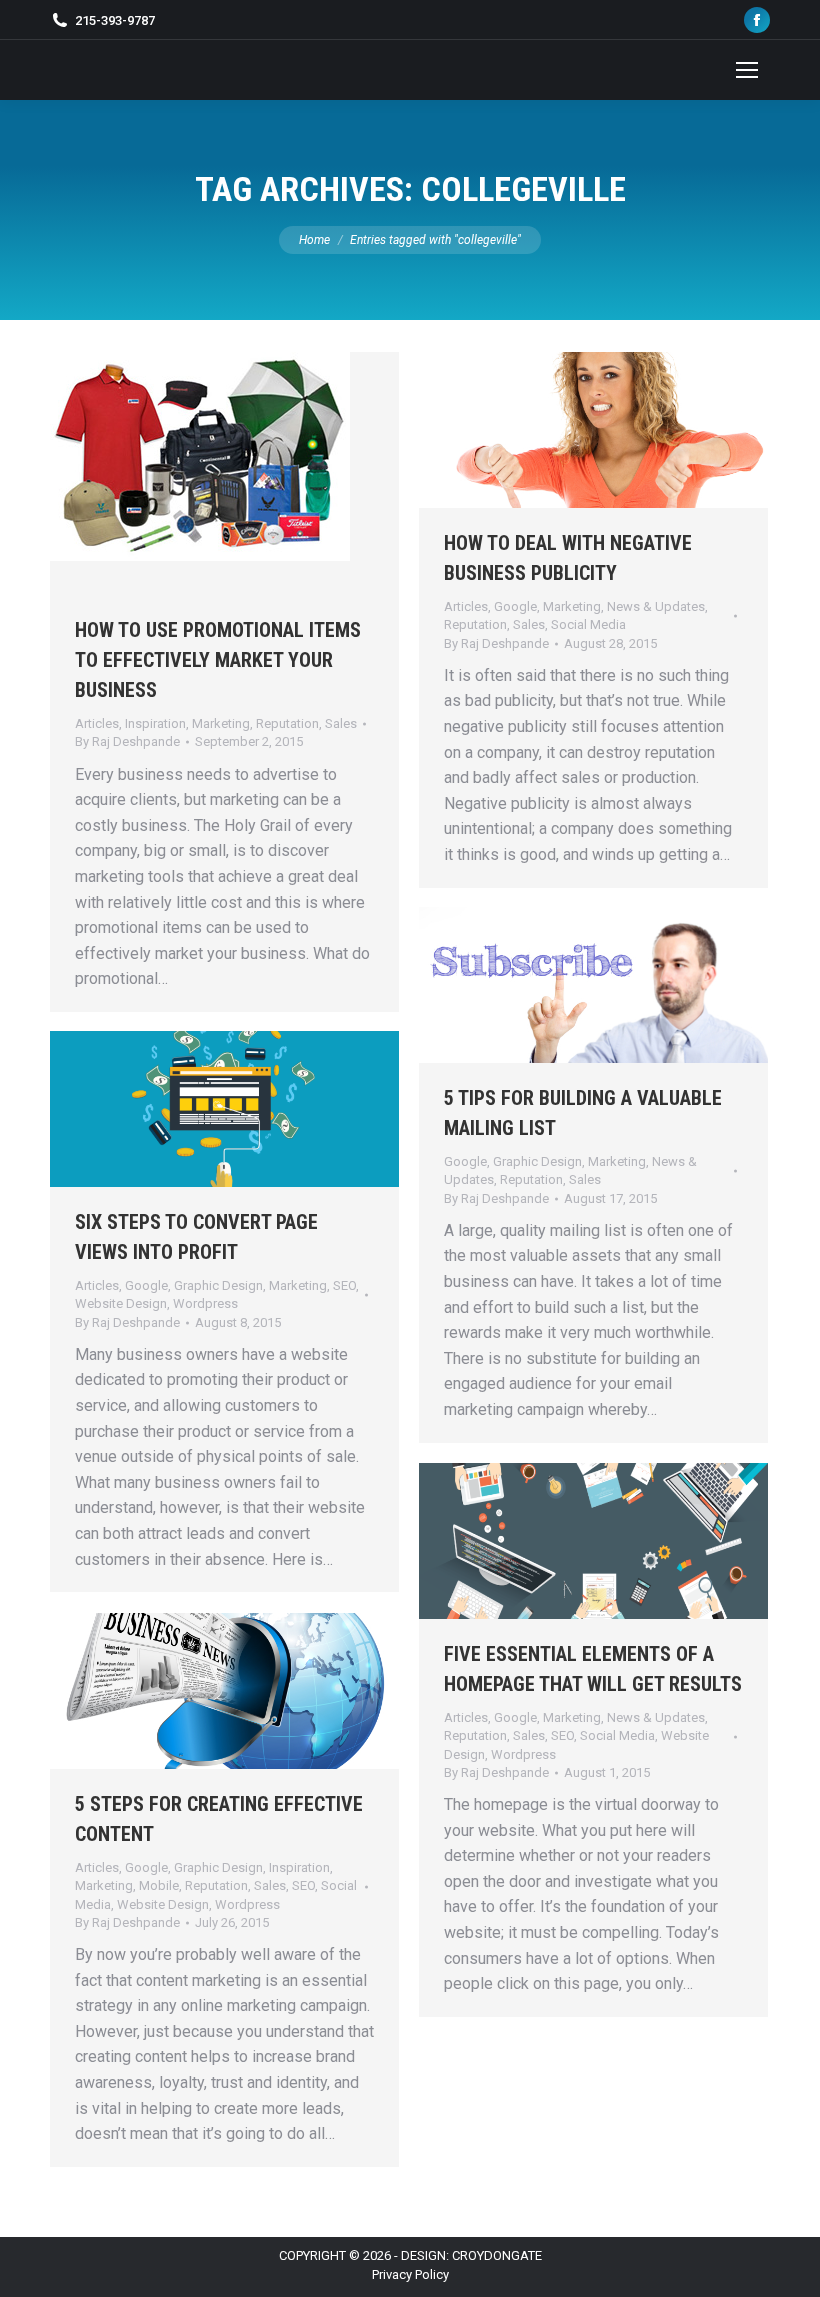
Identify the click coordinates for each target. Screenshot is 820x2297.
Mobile (159, 1885)
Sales (341, 723)
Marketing (221, 723)
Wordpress (205, 1303)
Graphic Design (537, 1161)
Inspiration (155, 723)
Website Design (121, 1303)
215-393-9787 (115, 20)
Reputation (287, 723)
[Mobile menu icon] (747, 70)
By (127, 741)
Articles (97, 723)
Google (515, 606)
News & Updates (656, 606)
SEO (344, 1285)
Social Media (588, 624)
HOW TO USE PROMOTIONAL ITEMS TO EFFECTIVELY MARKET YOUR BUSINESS (218, 660)
